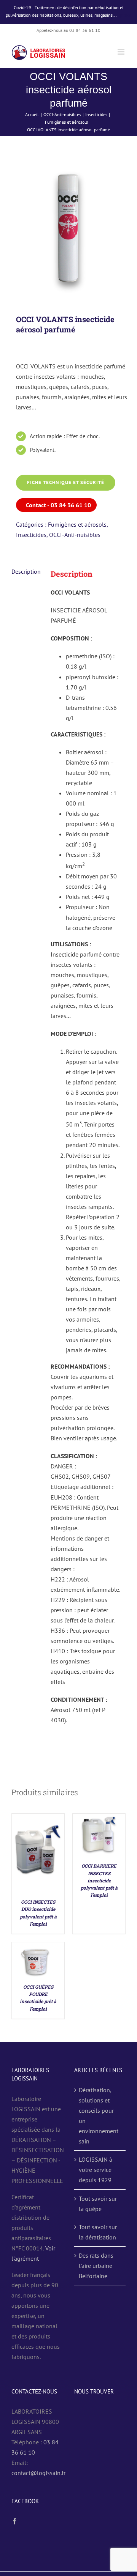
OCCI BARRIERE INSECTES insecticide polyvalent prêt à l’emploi (99, 1880)
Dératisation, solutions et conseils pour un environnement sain (99, 2116)
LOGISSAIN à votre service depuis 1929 (96, 2170)
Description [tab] (26, 571)
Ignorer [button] (124, 15)
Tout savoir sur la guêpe (98, 2204)
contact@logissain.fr (38, 2473)
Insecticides (31, 535)
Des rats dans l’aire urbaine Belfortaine (96, 2266)
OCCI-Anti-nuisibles (75, 535)
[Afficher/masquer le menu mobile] (122, 52)
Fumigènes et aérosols (77, 524)
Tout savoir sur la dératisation (98, 2232)
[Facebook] (14, 2521)
